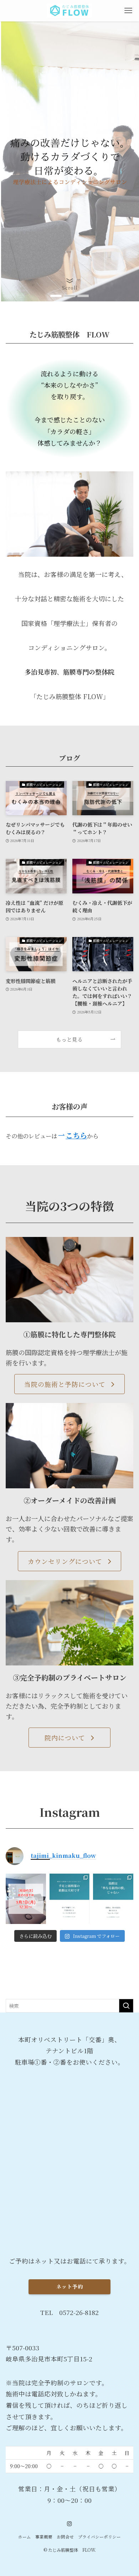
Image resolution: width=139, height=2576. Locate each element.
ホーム (25, 2537)
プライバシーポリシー (99, 2537)
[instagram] (69, 2524)
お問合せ (65, 2537)
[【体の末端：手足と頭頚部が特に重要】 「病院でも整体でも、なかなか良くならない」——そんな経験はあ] (70, 1899)
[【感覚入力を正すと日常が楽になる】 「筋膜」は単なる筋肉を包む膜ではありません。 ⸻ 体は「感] (113, 1899)
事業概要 (44, 2537)
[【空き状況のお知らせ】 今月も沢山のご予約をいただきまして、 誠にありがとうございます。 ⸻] (26, 1899)
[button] (56, 296)
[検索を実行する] (126, 2006)
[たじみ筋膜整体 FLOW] (69, 11)
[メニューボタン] (128, 11)
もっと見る (69, 1039)
